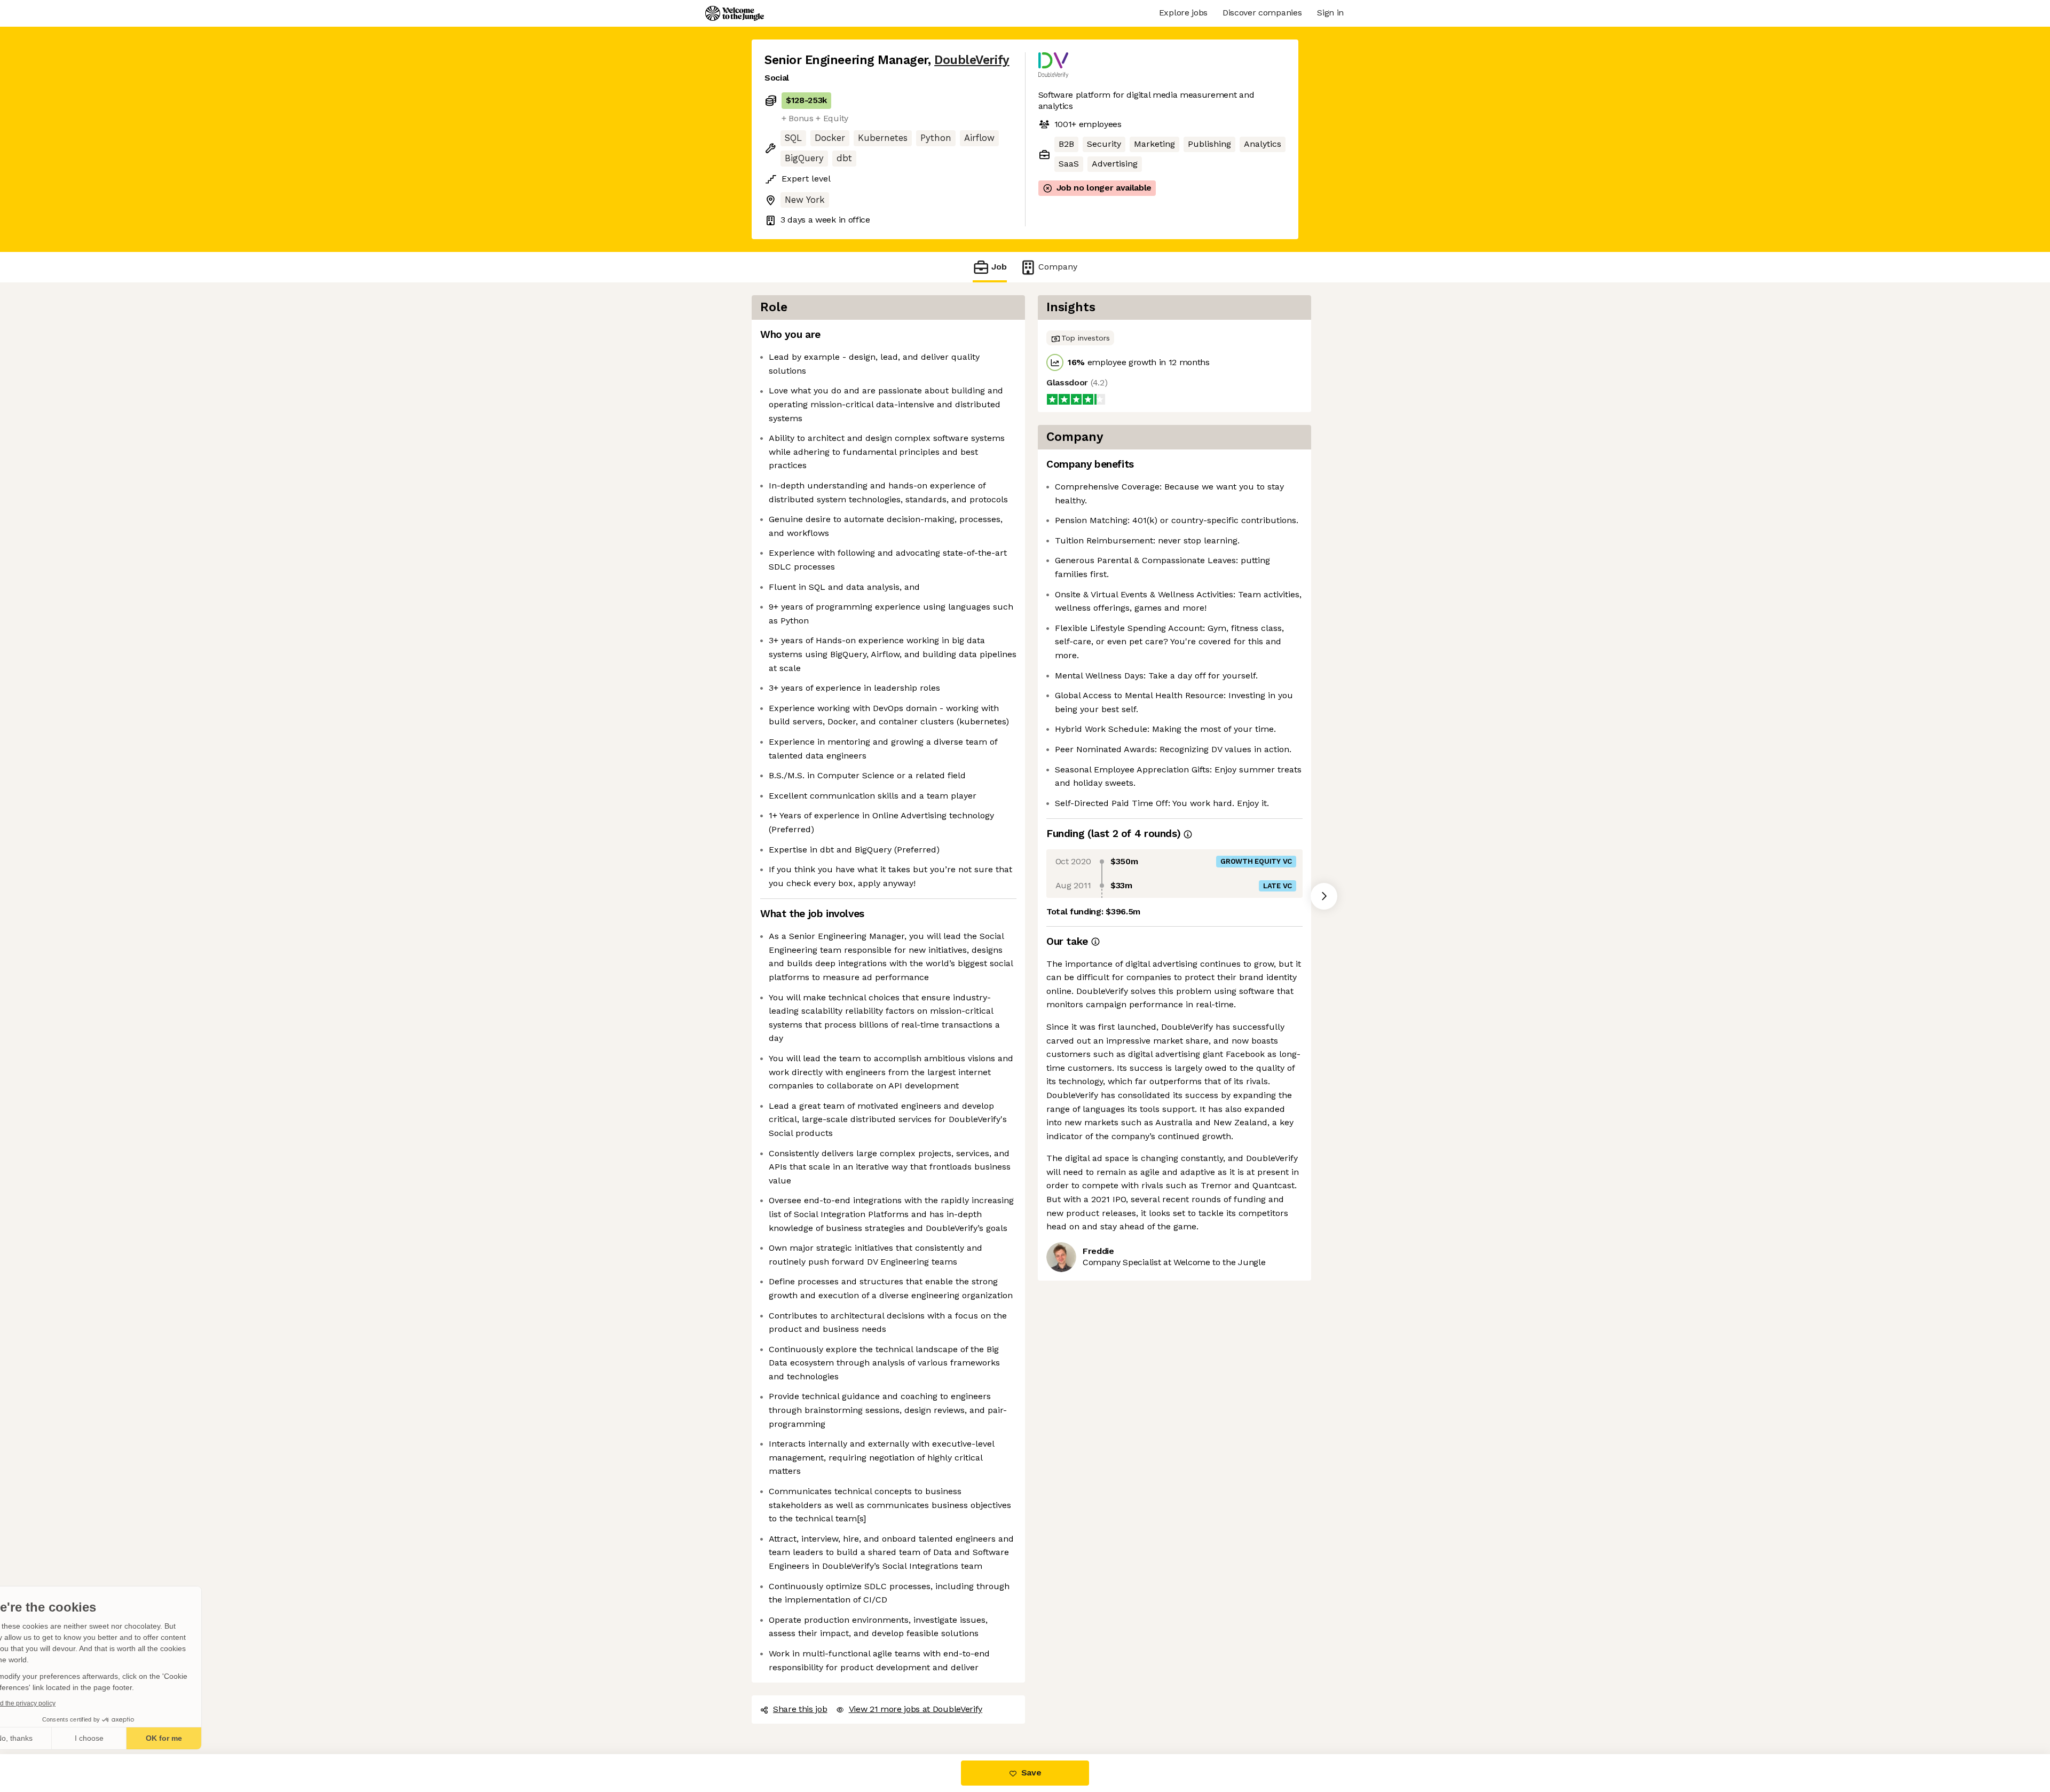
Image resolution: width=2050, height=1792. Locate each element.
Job (999, 267)
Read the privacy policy (55, 1703)
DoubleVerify (972, 60)
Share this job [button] (800, 1709)
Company (1058, 267)
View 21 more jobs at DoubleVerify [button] (916, 1709)
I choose (123, 1738)
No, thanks (48, 1738)
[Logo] (735, 13)
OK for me (198, 1738)
